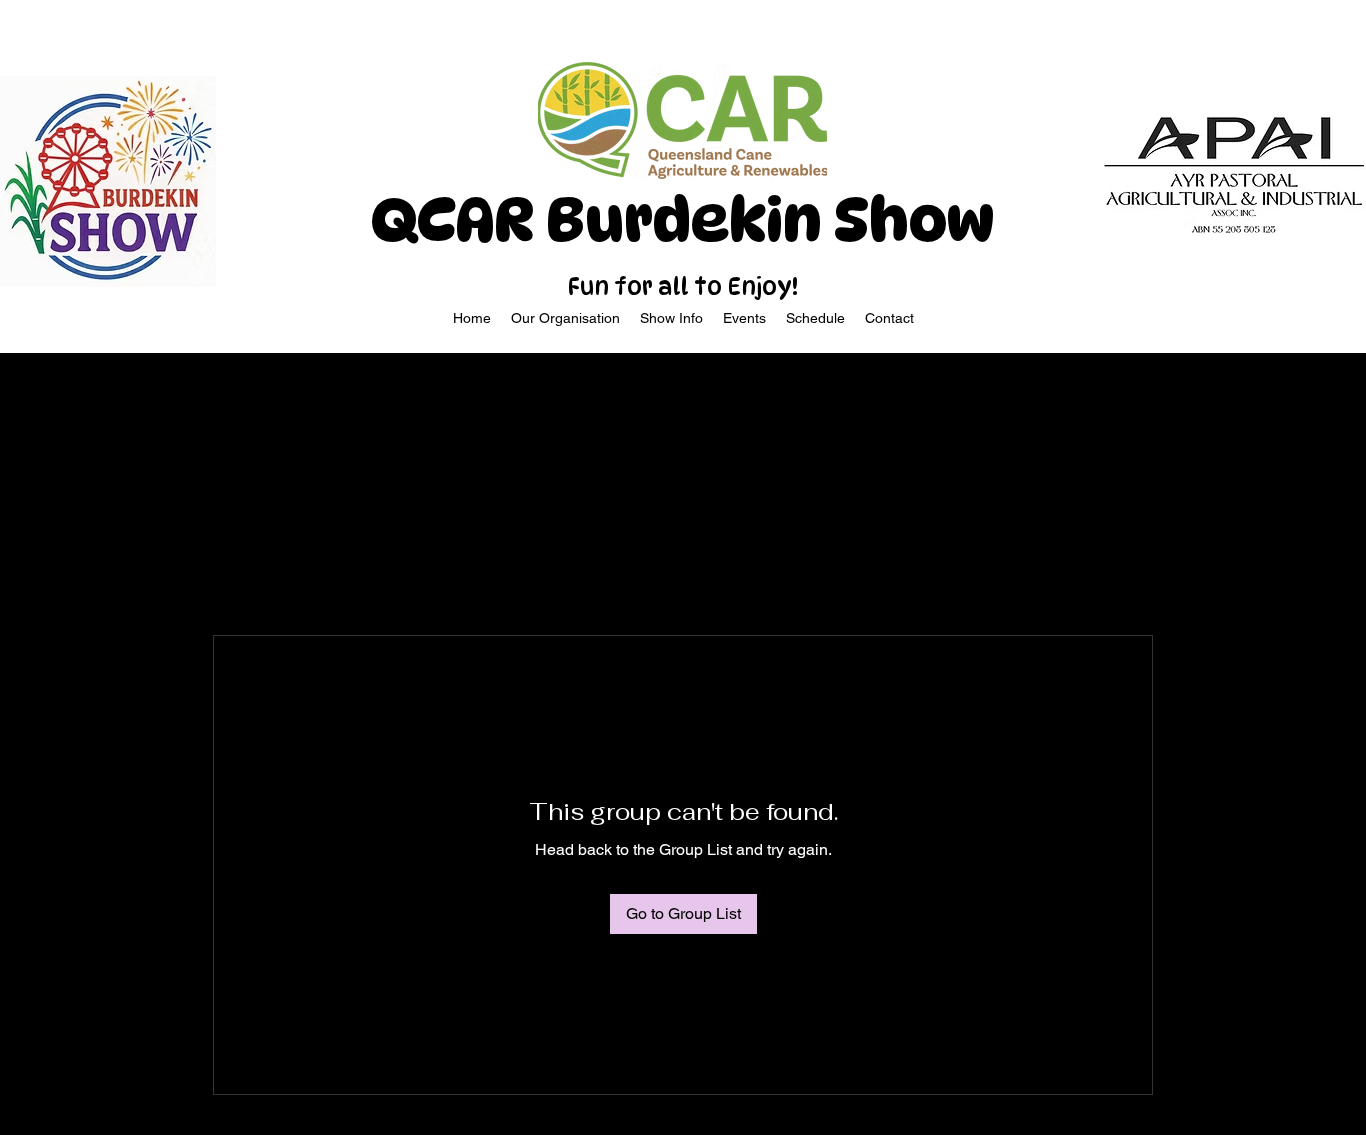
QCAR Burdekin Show (682, 220)
